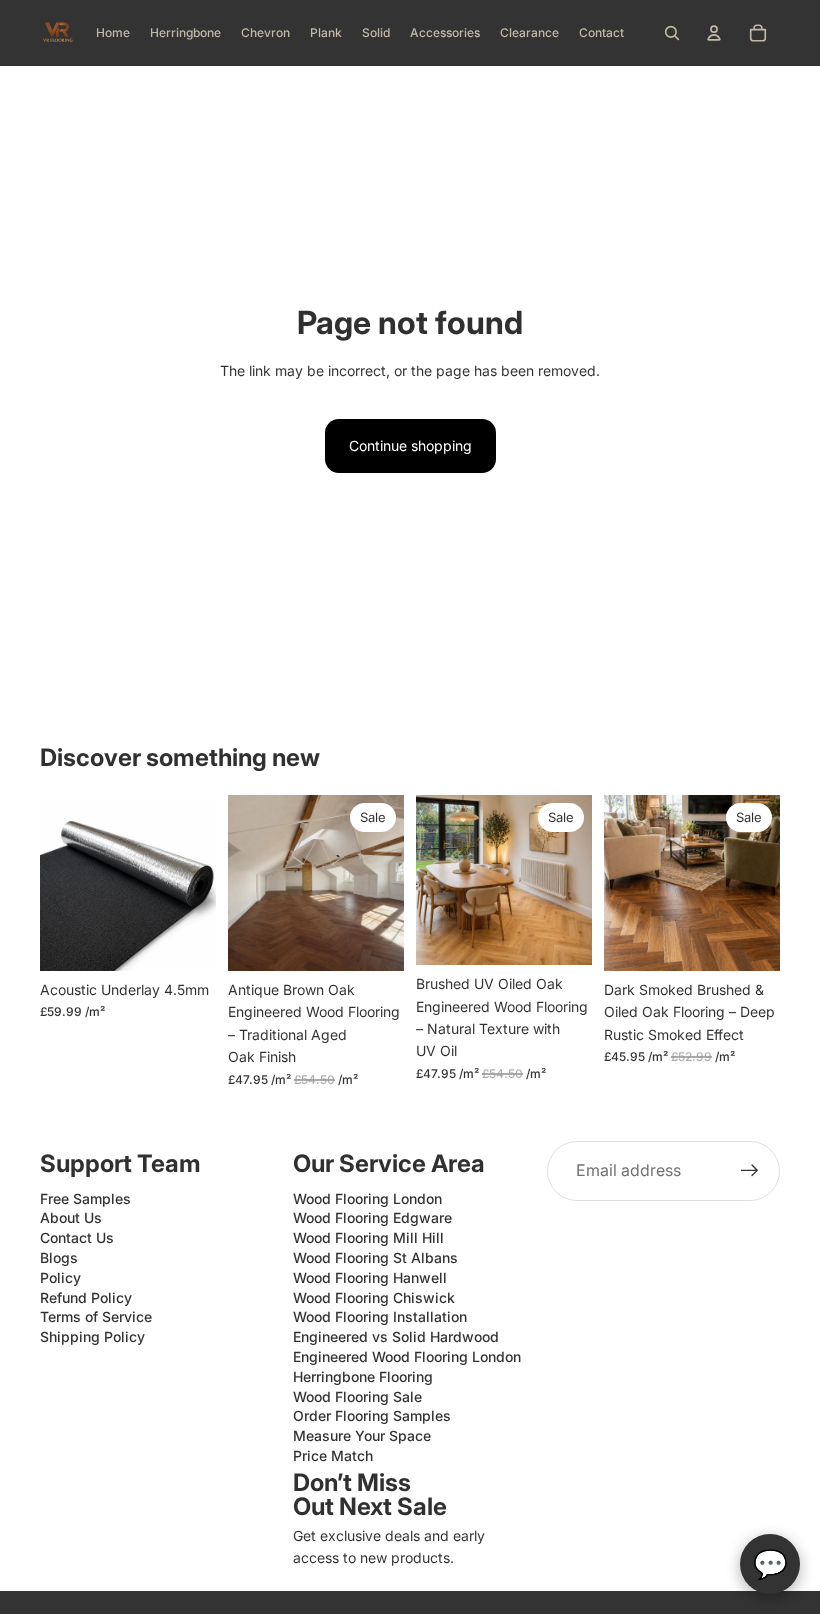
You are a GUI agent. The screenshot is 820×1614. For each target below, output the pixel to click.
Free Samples (85, 1198)
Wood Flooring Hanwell (370, 1277)
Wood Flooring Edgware (372, 1217)
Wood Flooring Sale (357, 1396)
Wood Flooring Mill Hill (368, 1237)
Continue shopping (410, 445)
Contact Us (77, 1237)
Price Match (333, 1455)
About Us (71, 1217)
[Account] (714, 33)
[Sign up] (750, 1171)
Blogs (59, 1257)
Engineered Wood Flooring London (407, 1356)
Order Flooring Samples (372, 1415)
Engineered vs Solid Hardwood (396, 1336)
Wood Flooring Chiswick (374, 1297)
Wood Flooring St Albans (375, 1257)
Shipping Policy (92, 1336)
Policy (60, 1277)
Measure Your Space (362, 1435)
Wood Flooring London (367, 1198)
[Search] (672, 33)
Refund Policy (86, 1297)
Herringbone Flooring (363, 1376)
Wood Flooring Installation (380, 1316)
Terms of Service (96, 1316)
